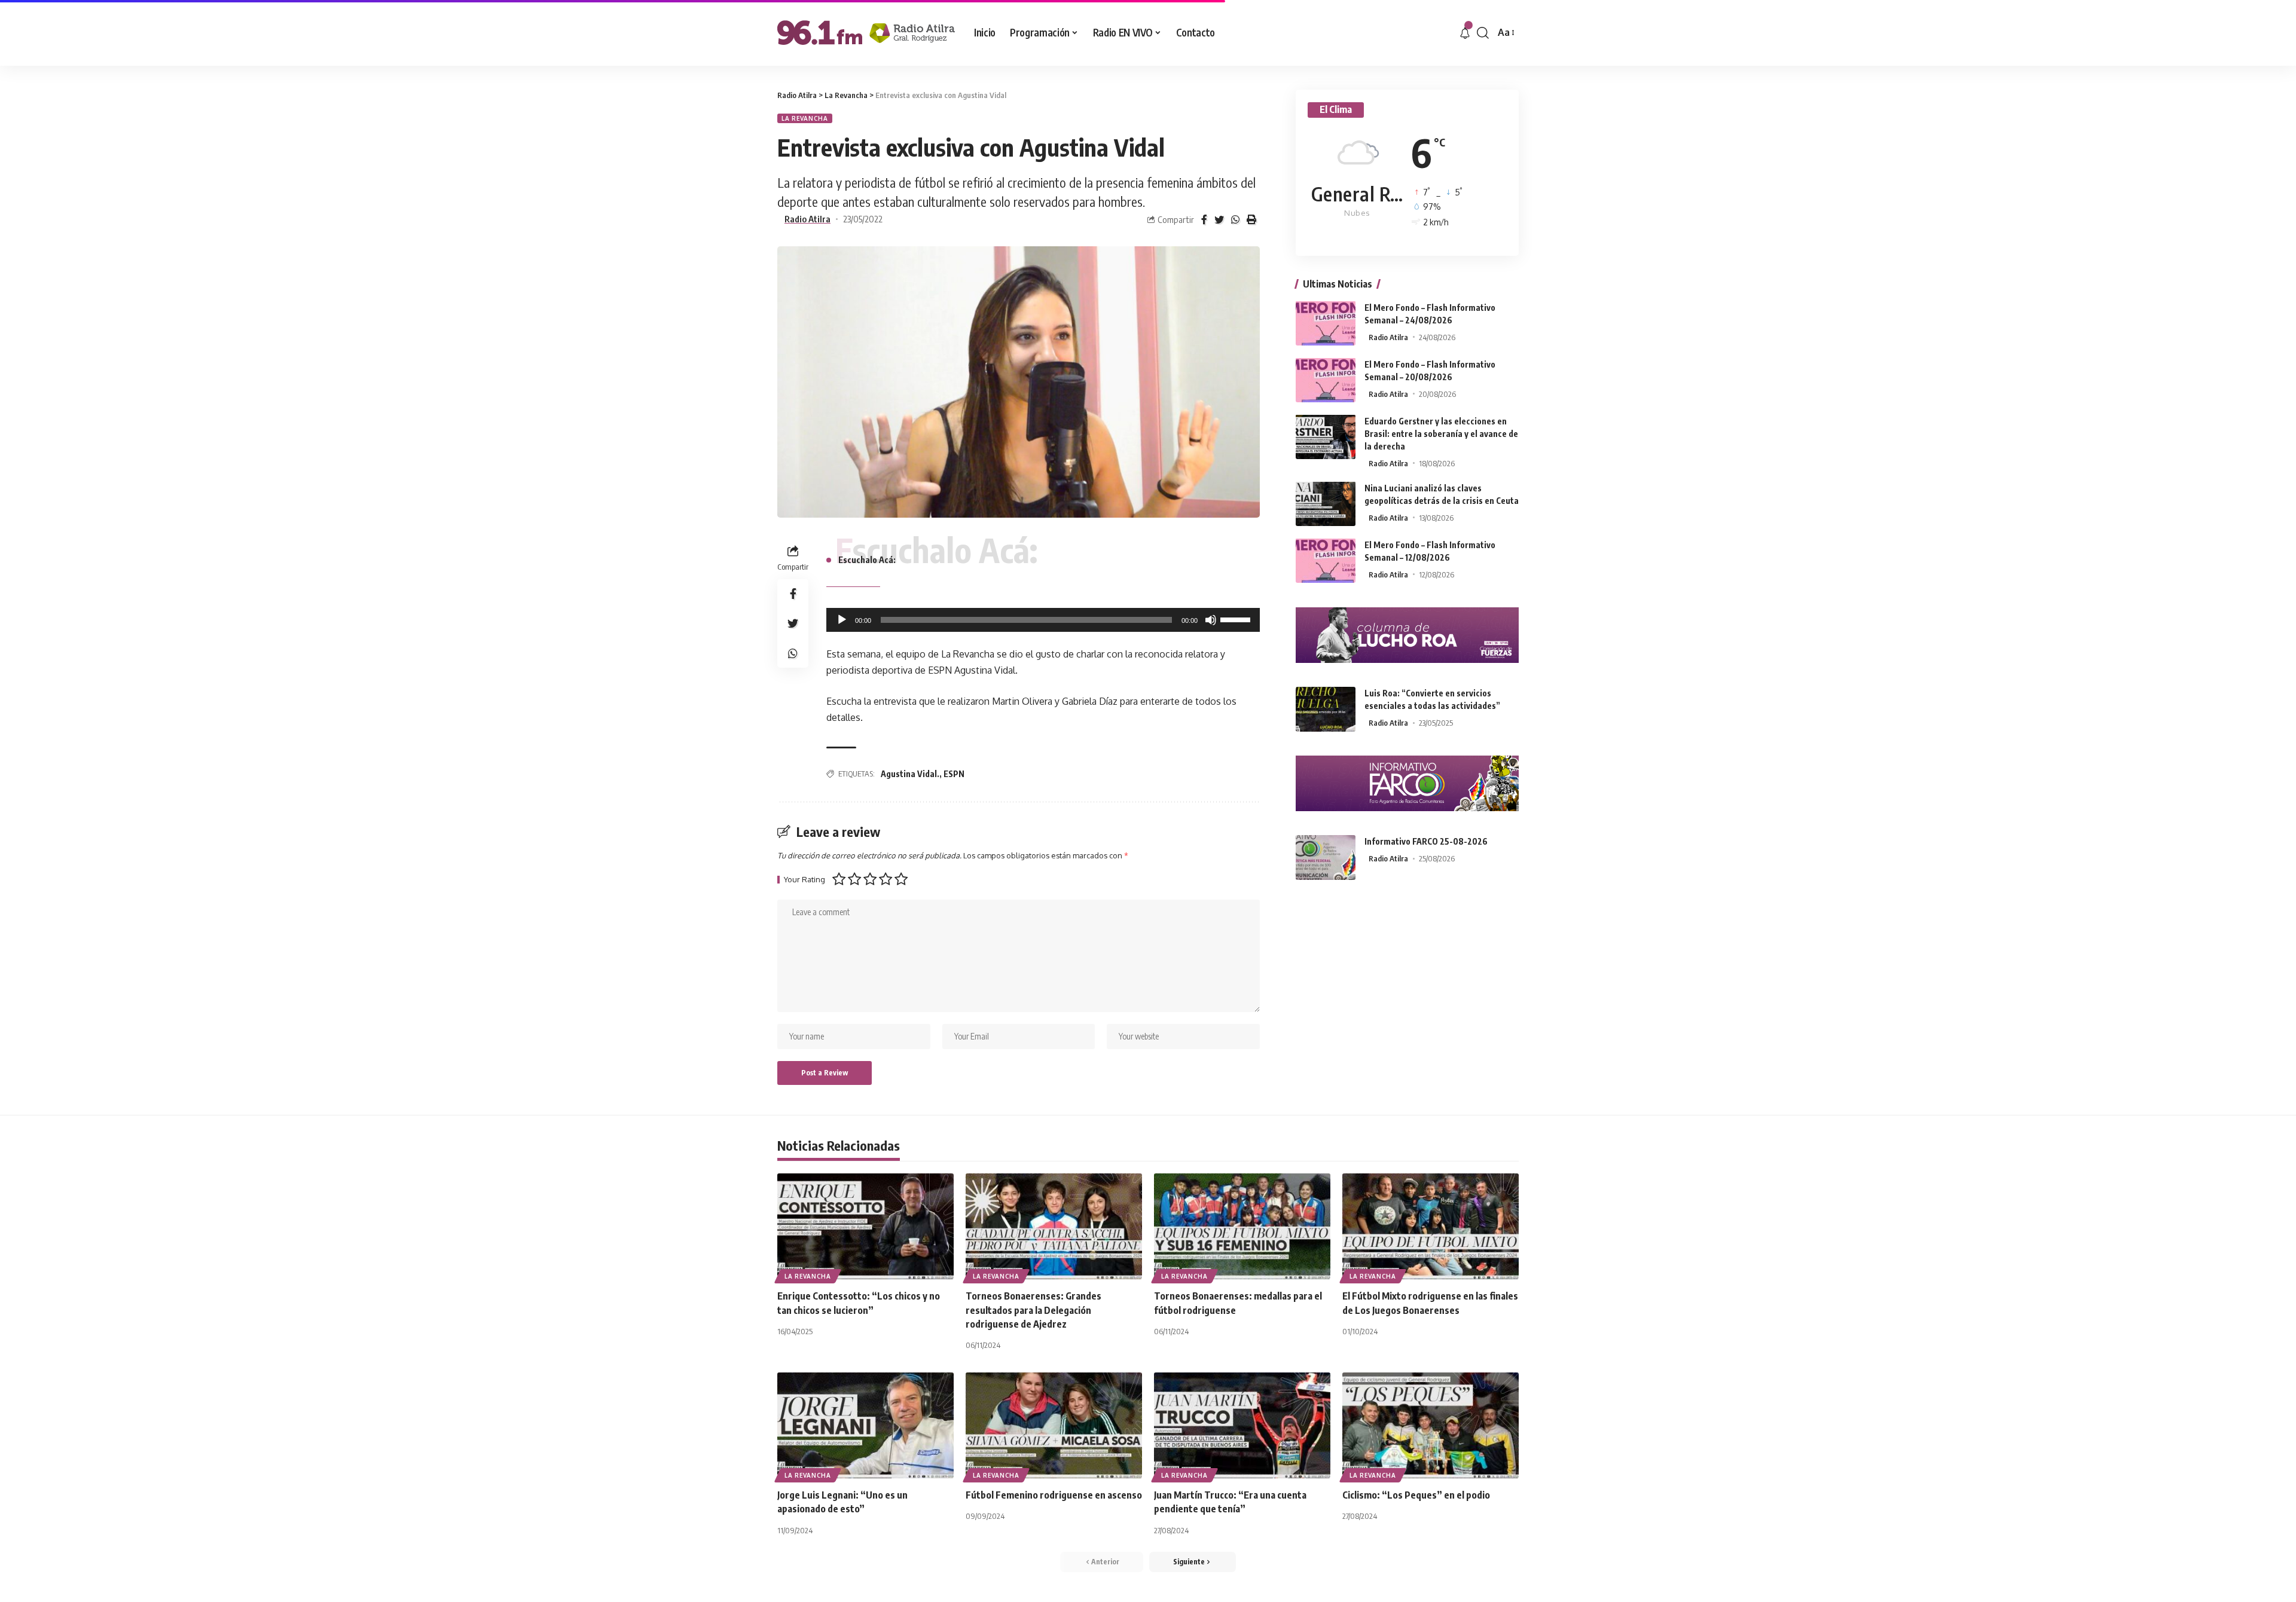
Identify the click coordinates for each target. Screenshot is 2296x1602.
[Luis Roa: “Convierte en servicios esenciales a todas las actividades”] (1326, 709)
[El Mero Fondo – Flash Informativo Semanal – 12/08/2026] (1326, 560)
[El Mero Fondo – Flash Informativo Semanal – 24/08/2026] (1326, 323)
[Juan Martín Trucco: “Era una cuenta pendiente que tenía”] (1242, 1425)
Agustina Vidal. (910, 774)
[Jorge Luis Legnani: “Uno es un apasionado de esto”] (865, 1425)
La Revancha (805, 118)
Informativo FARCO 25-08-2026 (1426, 841)
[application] (1043, 620)
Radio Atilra (807, 219)
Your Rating (804, 880)
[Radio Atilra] (866, 33)
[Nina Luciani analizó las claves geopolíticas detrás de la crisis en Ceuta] (1326, 504)
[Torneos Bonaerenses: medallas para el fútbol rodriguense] (1242, 1226)
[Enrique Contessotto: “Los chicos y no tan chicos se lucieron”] (865, 1226)
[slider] (1237, 619)
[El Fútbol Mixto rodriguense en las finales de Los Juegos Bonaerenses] (1431, 1226)
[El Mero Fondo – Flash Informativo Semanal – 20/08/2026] (1326, 380)
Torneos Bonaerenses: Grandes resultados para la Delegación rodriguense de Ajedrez (1033, 1310)
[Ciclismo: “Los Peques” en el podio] (1431, 1425)
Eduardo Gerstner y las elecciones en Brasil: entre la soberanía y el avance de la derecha (1441, 433)
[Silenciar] (1211, 620)
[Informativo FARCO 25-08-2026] (1326, 857)
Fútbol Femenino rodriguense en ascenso (1054, 1495)
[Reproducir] (842, 620)
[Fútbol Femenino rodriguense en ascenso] (1054, 1425)
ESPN (954, 774)
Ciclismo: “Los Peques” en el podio (1416, 1495)
